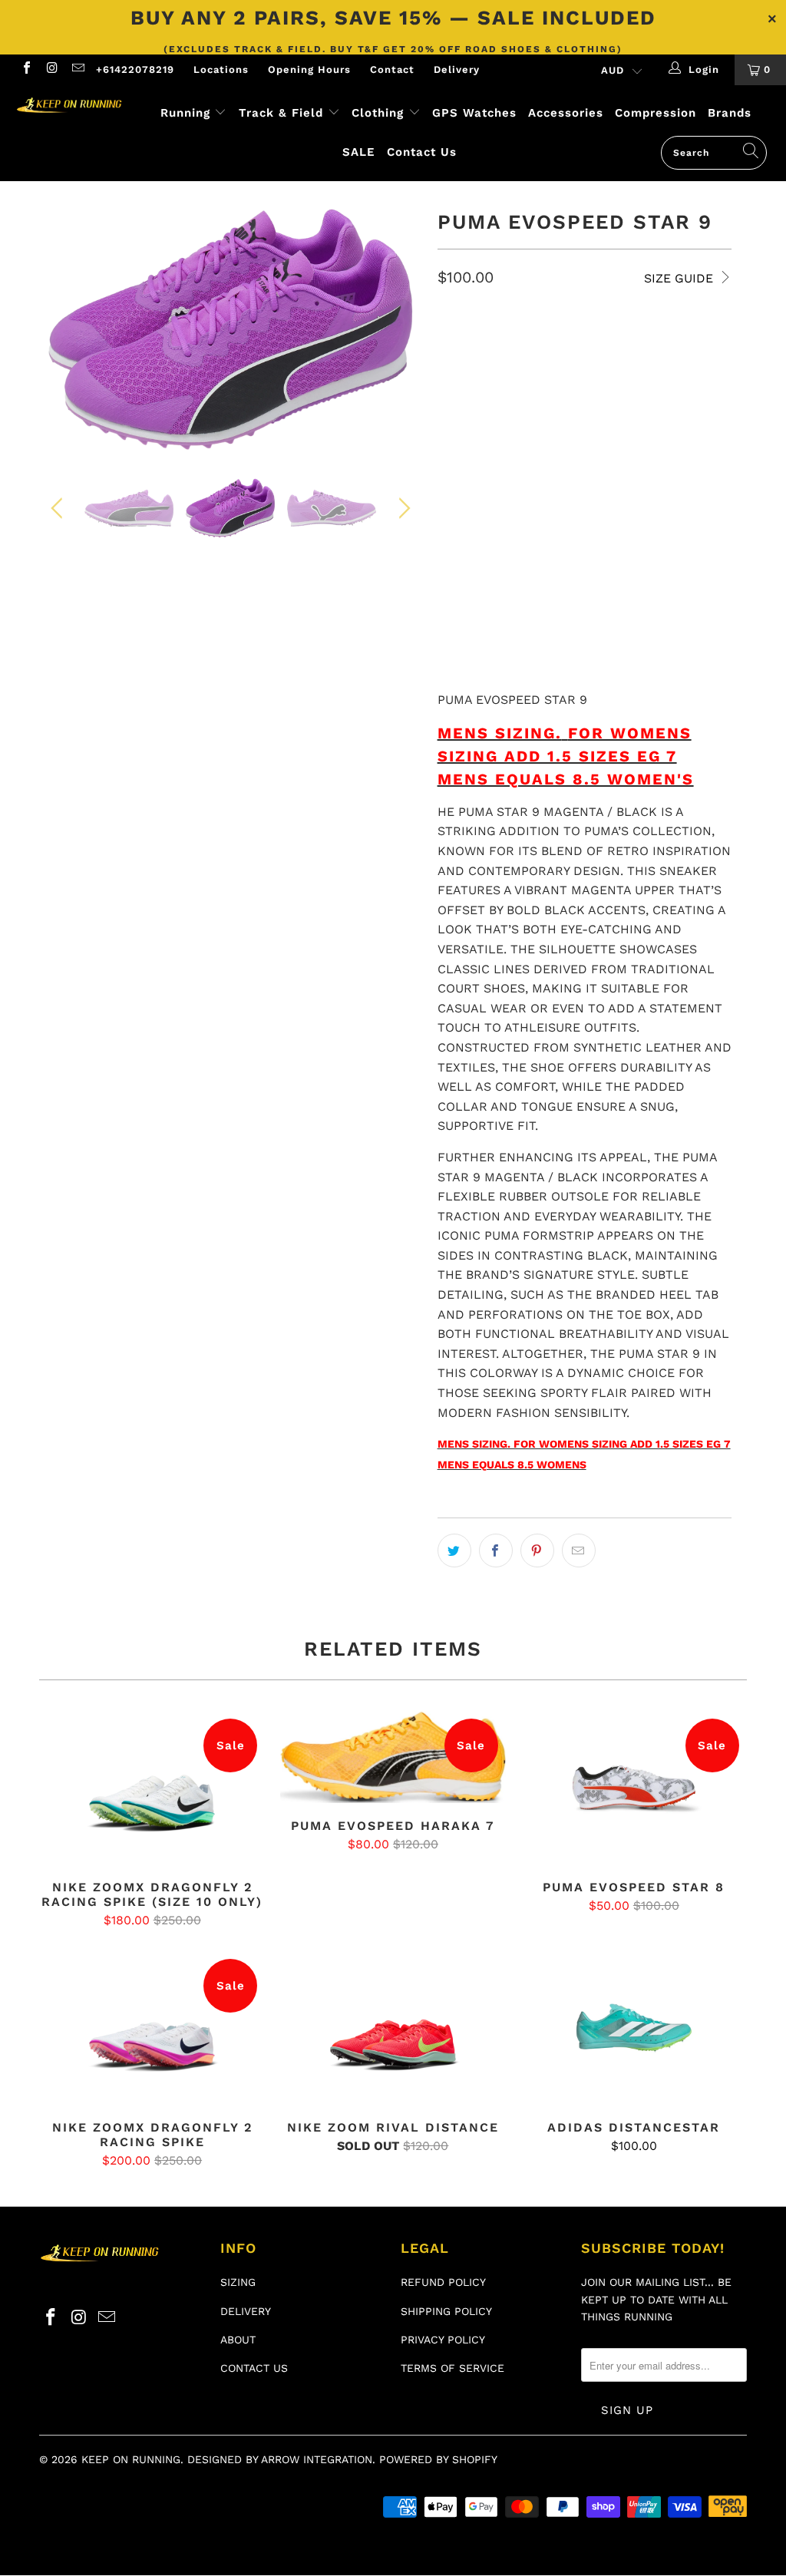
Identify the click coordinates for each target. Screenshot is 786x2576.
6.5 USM (466, 382)
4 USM (462, 343)
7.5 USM (584, 382)
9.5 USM (585, 420)
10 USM (646, 420)
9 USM (525, 420)
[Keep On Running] (71, 106)
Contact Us (422, 152)
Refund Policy (443, 2282)
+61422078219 (135, 69)
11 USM (532, 459)
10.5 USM (469, 459)
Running (185, 113)
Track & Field (283, 113)
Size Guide (680, 278)
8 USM (642, 382)
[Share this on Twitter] (454, 1551)
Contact (392, 69)
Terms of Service (452, 2368)
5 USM (580, 343)
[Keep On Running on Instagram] (51, 69)
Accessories (566, 113)
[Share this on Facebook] (496, 1551)
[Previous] (59, 329)
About (238, 2340)
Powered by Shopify (438, 2459)
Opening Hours (309, 69)
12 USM (657, 459)
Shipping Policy (446, 2311)
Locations (221, 69)
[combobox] (714, 153)
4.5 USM (521, 343)
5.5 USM (639, 343)
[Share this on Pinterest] (537, 1551)
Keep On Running (131, 2459)
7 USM (525, 382)
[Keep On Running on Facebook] (26, 69)
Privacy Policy (443, 2340)
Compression (656, 113)
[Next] (402, 329)
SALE (359, 152)
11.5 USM (594, 459)
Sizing (238, 2282)
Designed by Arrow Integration (280, 2459)
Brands (730, 113)
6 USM (698, 343)
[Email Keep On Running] (78, 69)
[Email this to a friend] (579, 1551)
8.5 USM (466, 420)
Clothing (378, 113)
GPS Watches (474, 113)
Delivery (457, 69)
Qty (448, 535)
